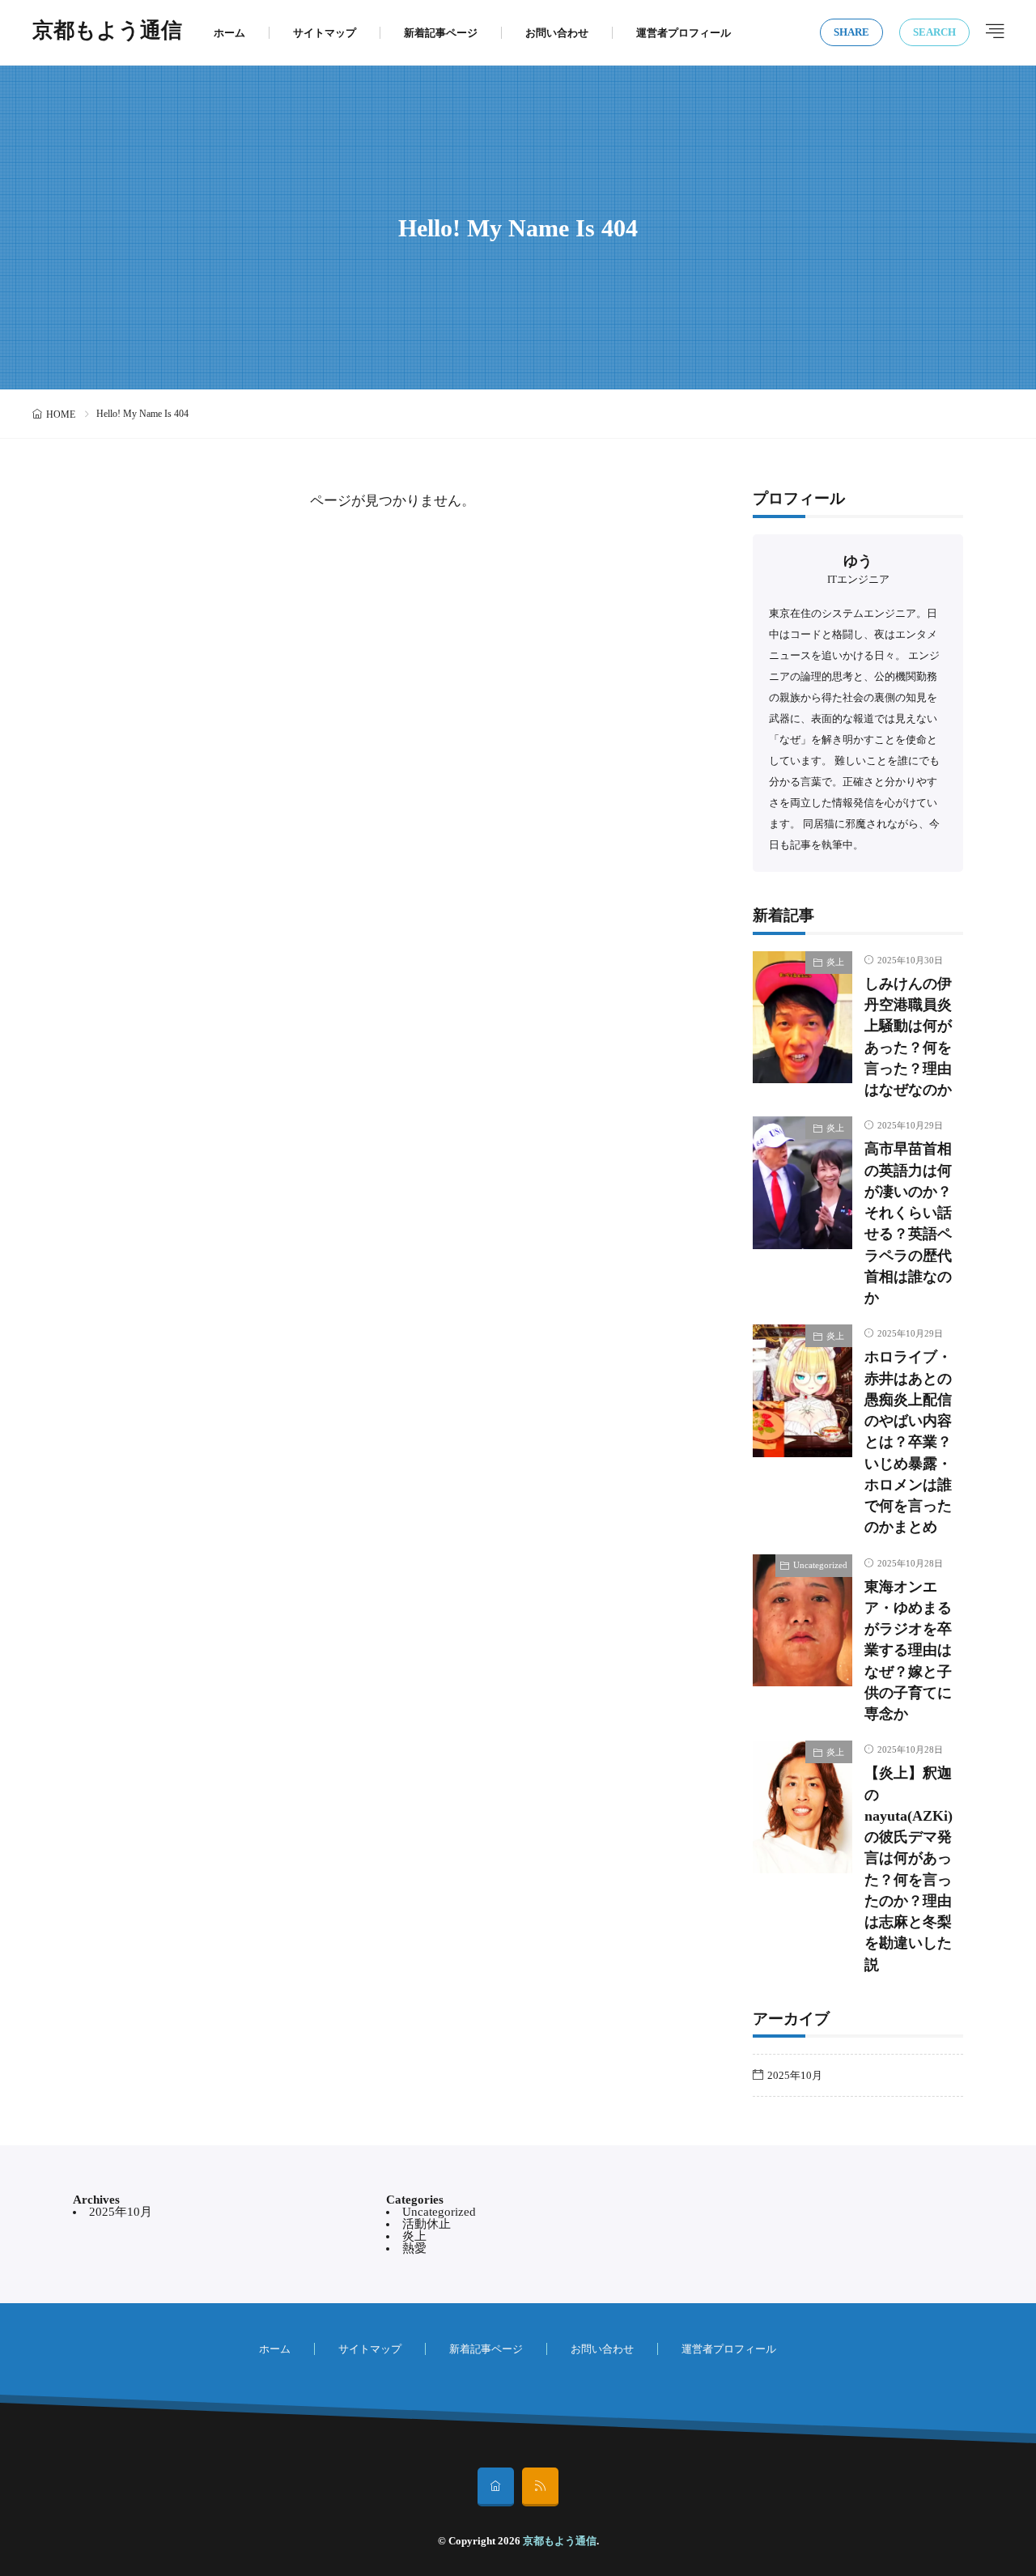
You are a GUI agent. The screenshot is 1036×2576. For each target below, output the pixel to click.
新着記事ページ (441, 33)
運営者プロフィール (684, 33)
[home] (496, 2487)
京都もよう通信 (107, 32)
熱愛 (414, 2248)
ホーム (229, 33)
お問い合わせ (557, 33)
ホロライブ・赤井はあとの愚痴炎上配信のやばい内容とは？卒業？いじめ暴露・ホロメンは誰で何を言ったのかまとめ (908, 1442)
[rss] (540, 2487)
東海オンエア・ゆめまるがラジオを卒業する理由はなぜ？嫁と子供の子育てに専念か (908, 1651)
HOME (61, 414)
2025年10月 (795, 2075)
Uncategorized (820, 1565)
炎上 (835, 962)
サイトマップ (325, 33)
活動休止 (427, 2224)
